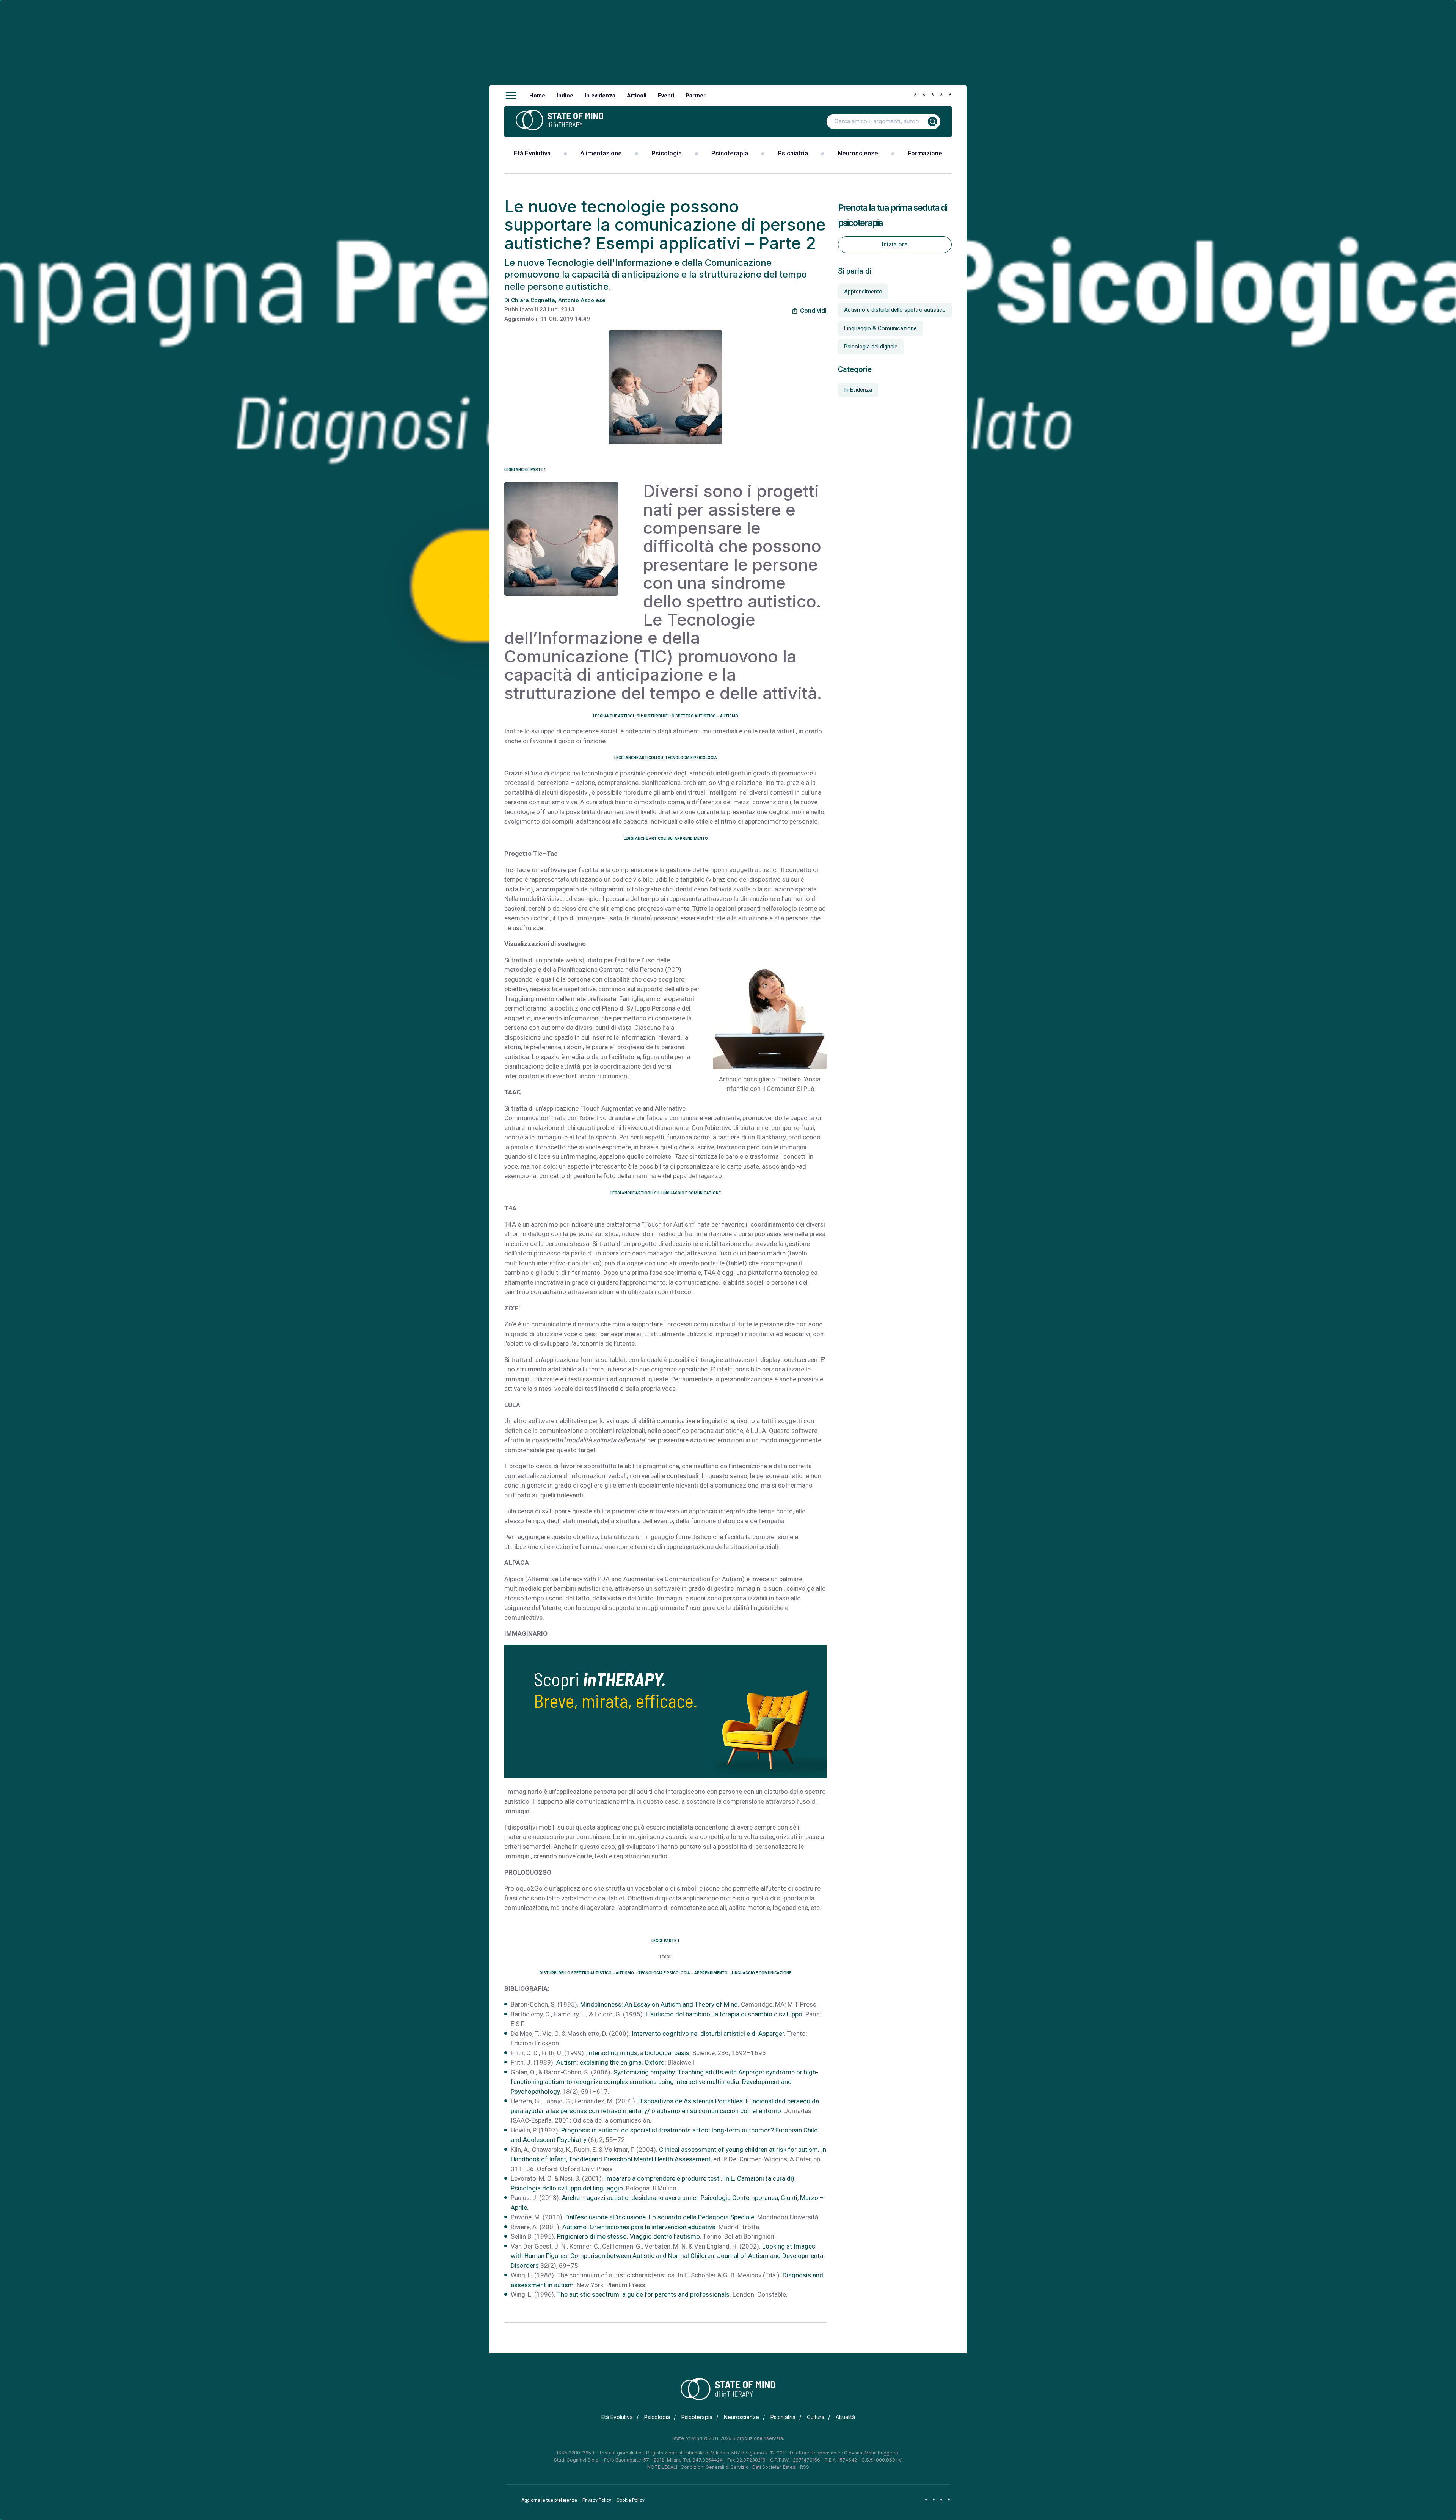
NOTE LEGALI (662, 2467)
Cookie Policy (631, 2500)
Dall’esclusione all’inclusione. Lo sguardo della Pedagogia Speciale (660, 2217)
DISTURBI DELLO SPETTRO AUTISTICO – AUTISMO (587, 1973)
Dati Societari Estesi (774, 2467)
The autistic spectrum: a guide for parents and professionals (643, 2294)
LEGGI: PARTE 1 (665, 1941)
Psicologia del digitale (871, 347)
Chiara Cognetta (533, 300)
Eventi (666, 96)
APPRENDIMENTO (711, 1973)
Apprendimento (863, 292)
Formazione (925, 153)
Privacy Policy (597, 2500)
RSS (805, 2467)
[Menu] (511, 96)
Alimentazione (601, 153)
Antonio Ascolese (582, 300)
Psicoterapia (730, 153)
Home (537, 96)
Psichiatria (793, 153)
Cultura (816, 2417)
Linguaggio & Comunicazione (880, 328)
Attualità (845, 2417)
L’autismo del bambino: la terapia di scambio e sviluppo (724, 2014)
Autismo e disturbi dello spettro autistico (895, 310)
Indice (565, 96)
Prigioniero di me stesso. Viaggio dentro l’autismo (628, 2236)
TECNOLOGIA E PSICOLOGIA (664, 1973)
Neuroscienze (858, 153)
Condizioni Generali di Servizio (715, 2467)
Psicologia (667, 153)
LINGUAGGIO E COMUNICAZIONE (762, 1973)
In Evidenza (858, 390)
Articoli (637, 96)
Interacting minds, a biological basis (638, 2053)
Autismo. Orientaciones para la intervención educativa (639, 2227)
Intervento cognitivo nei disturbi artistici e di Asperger (708, 2034)
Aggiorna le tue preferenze (549, 2500)
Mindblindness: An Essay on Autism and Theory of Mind (659, 2004)
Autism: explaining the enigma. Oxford (610, 2062)
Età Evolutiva (532, 153)
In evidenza (600, 96)
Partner (696, 96)
